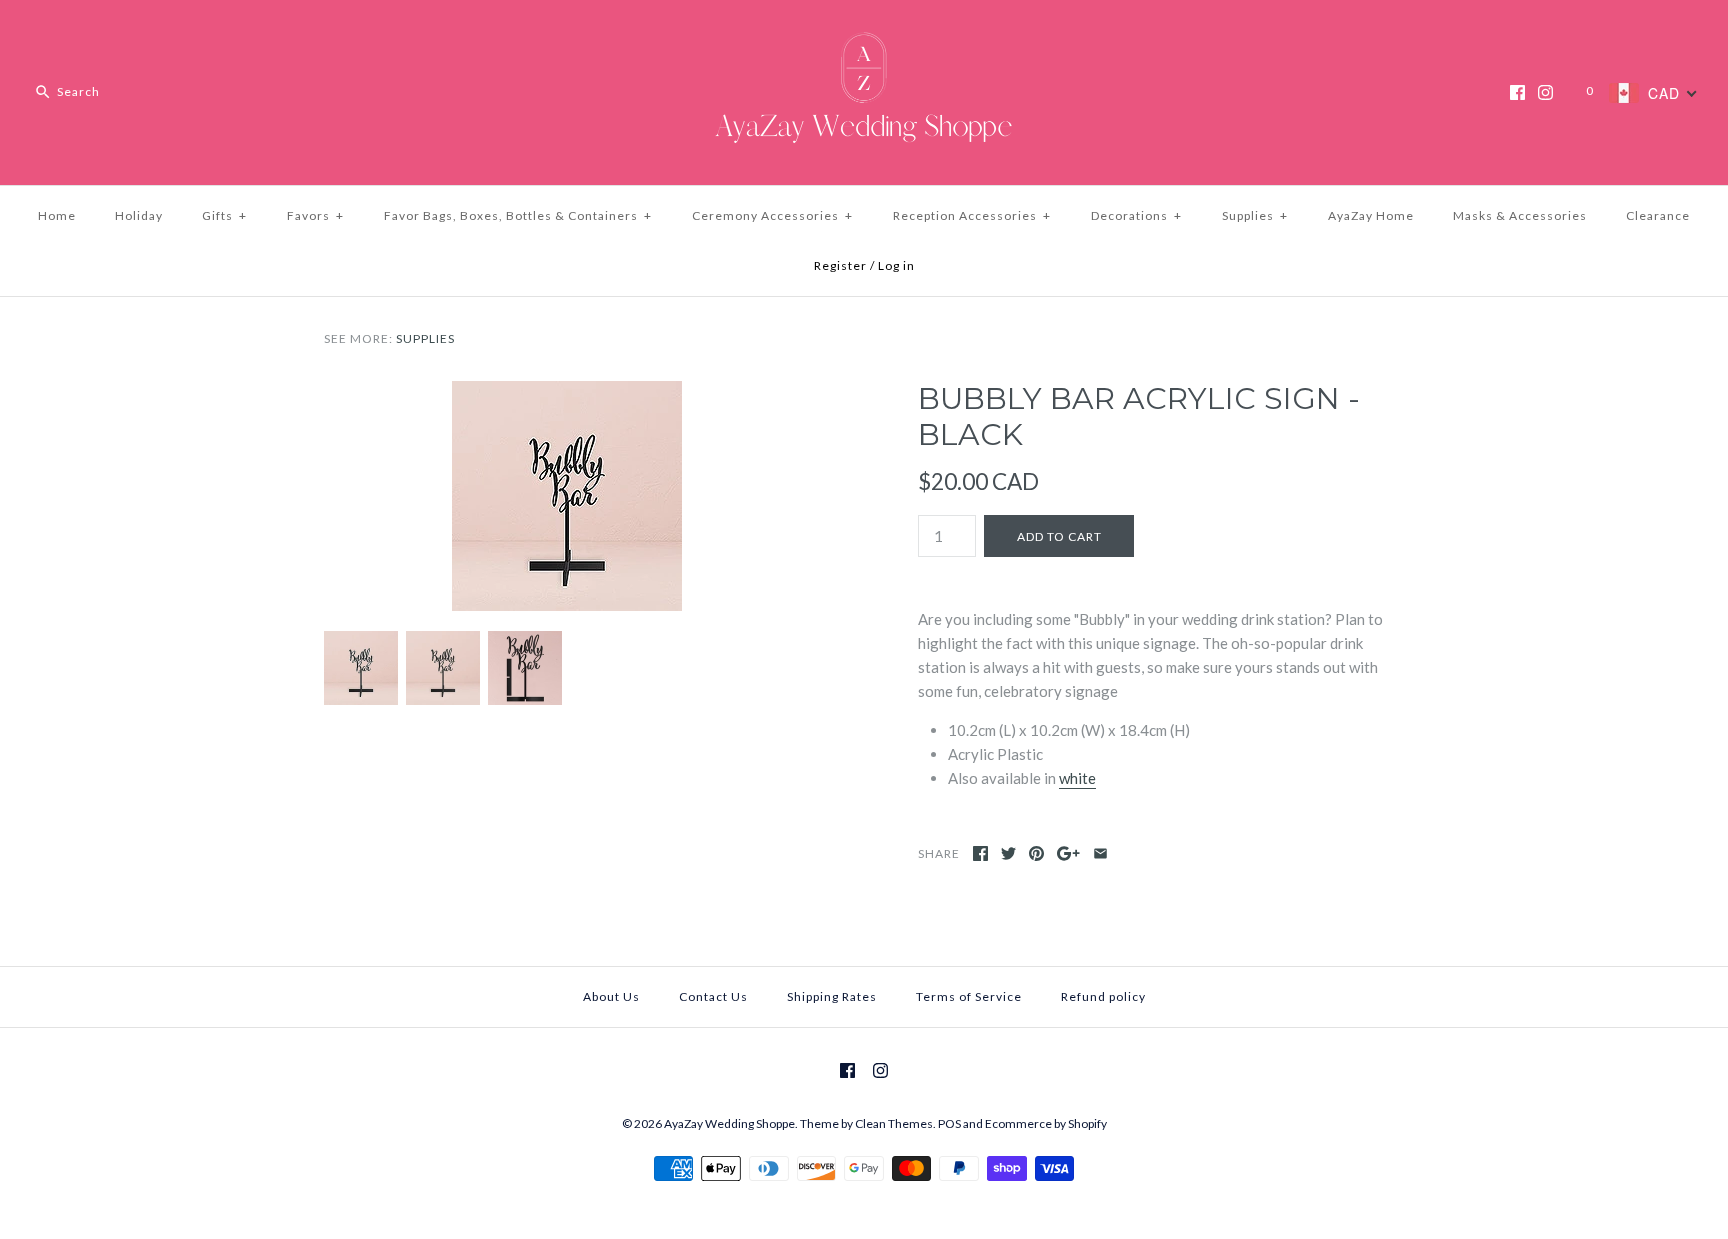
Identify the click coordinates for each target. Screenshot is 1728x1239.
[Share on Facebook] (980, 853)
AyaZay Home (1371, 215)
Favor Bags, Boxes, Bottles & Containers (518, 215)
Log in (896, 265)
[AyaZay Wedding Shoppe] (864, 32)
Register (840, 265)
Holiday (139, 215)
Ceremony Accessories (772, 215)
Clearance (1658, 215)
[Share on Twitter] (1008, 853)
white (1077, 778)
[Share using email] (1100, 853)
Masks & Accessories (1520, 215)
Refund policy (1103, 996)
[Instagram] (1545, 92)
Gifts (224, 215)
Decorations (1136, 215)
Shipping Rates (832, 996)
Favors (315, 215)
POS (949, 1123)
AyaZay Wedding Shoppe (729, 1123)
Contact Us (713, 996)
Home (57, 215)
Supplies (1255, 215)
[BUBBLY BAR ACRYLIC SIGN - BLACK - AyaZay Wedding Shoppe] (567, 393)
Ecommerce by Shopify (1046, 1123)
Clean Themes (894, 1123)
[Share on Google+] (1068, 853)
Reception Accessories (972, 215)
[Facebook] (1517, 92)
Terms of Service (969, 996)
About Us (611, 996)
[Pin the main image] (1036, 853)
